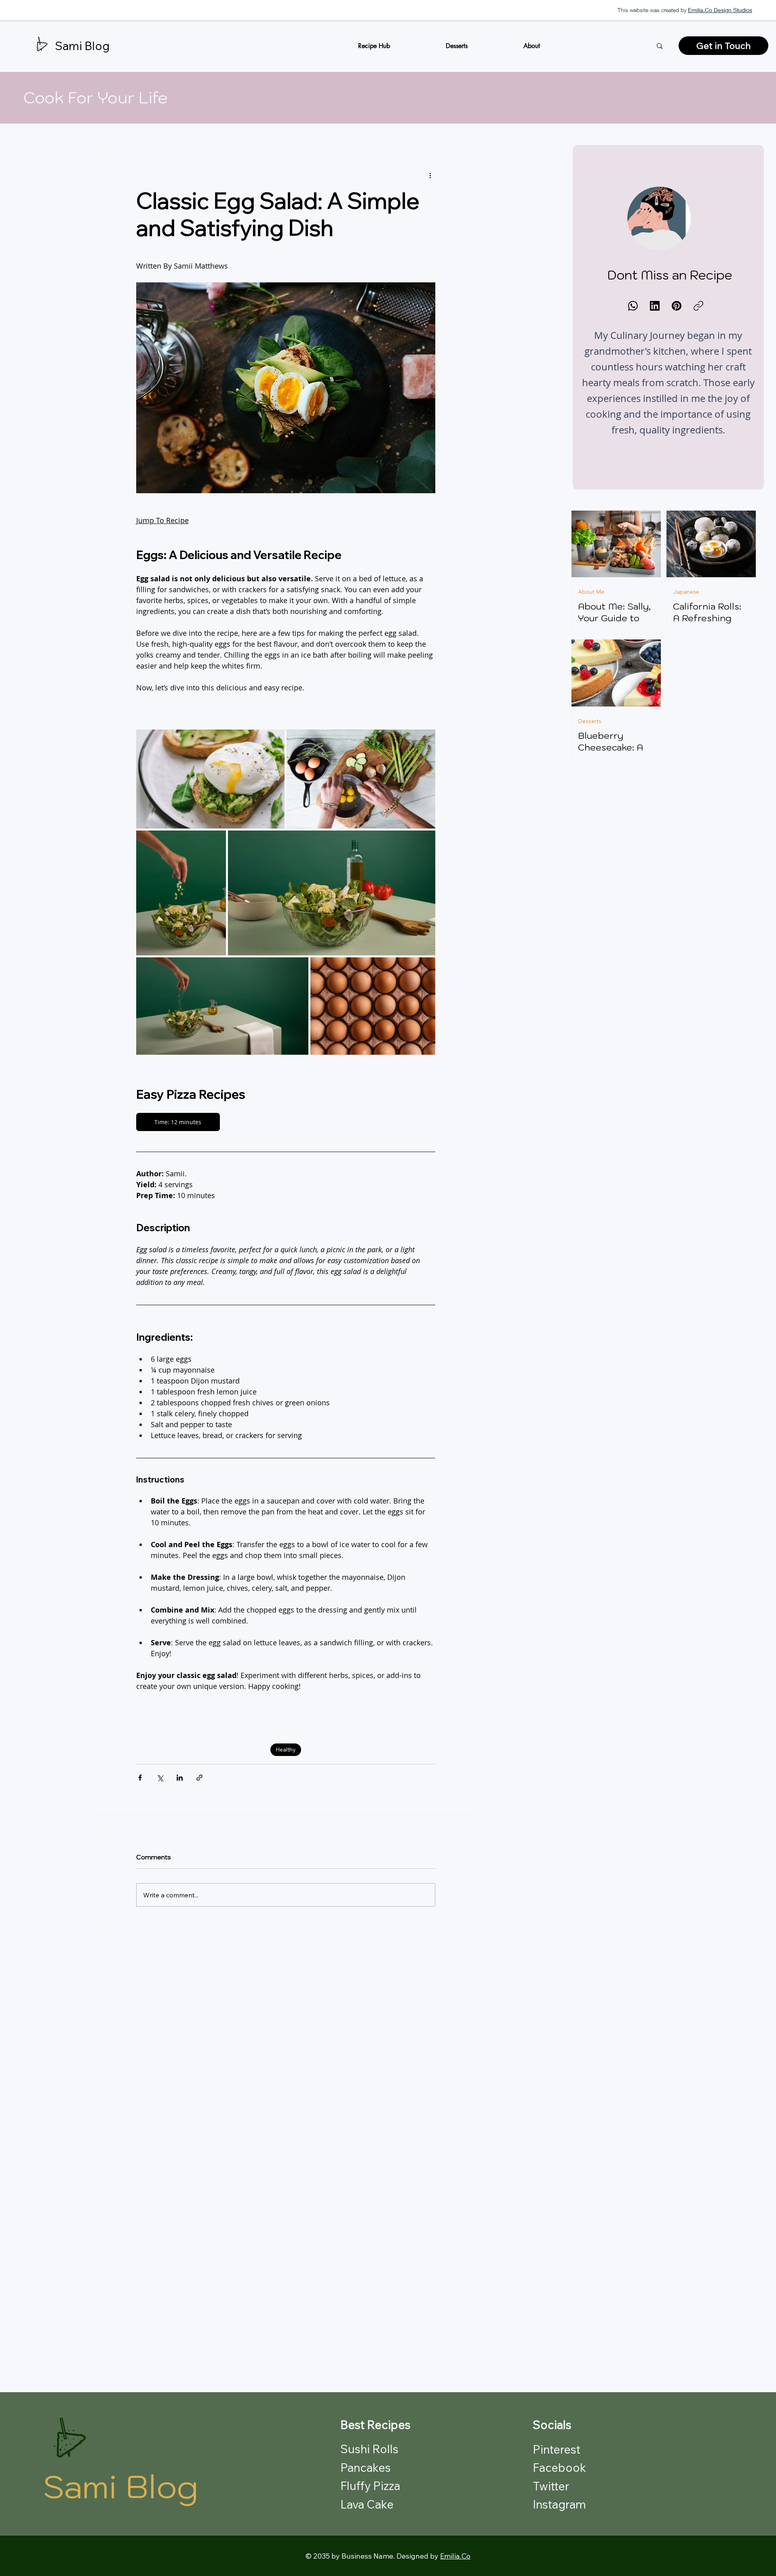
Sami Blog (82, 46)
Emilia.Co (455, 2556)
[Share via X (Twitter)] (160, 1778)
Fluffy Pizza (370, 2486)
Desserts (590, 721)
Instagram (559, 2504)
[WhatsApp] (633, 306)
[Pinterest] (677, 306)
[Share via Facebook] (140, 1778)
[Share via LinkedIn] (180, 1778)
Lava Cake (367, 2504)
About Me (591, 592)
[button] (457, 46)
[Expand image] (210, 779)
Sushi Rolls (369, 2449)
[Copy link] (698, 306)
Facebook (559, 2467)
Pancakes (366, 2467)
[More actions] (430, 175)
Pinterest (557, 2449)
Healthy (286, 1750)
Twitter (551, 2486)
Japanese (686, 592)
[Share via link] (199, 1778)
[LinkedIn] (655, 306)
